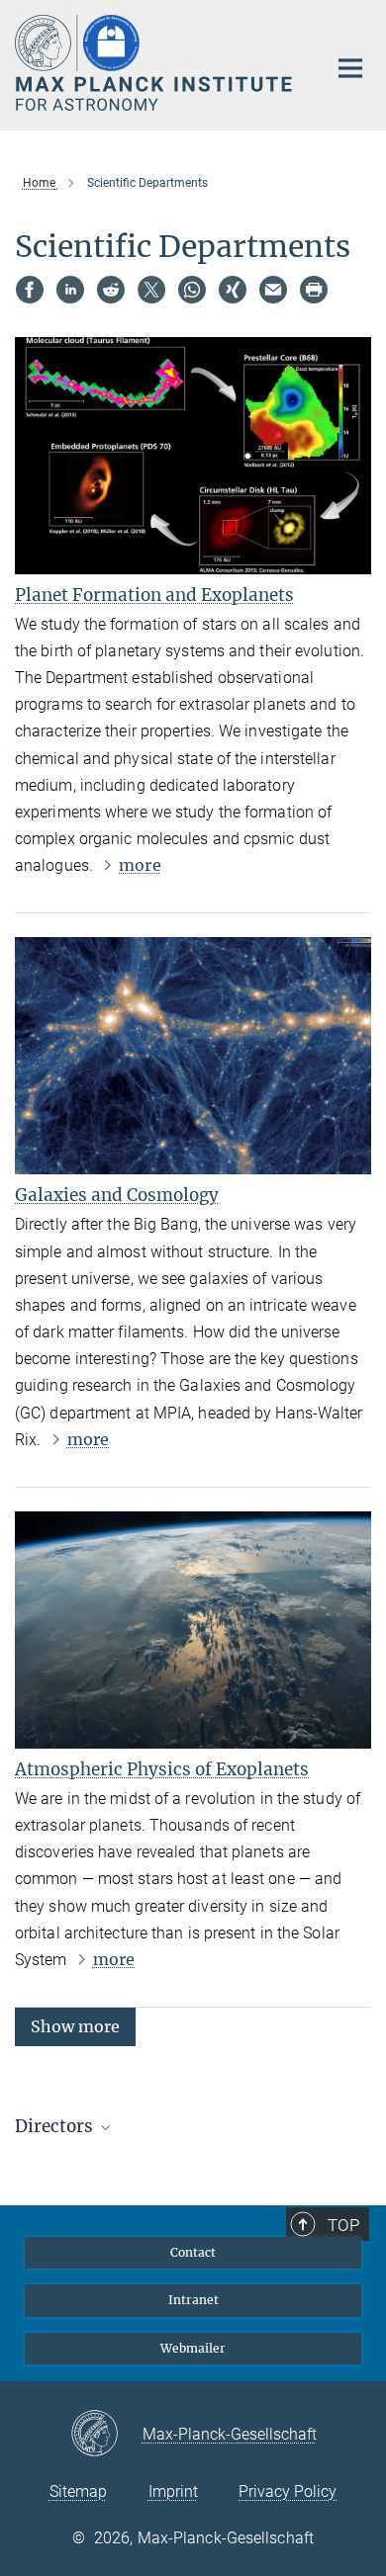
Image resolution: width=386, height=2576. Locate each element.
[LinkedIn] (70, 290)
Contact (193, 2252)
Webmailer (193, 2348)
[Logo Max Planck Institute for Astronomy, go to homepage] (156, 63)
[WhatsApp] (192, 290)
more (140, 865)
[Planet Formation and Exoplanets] (193, 456)
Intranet (193, 2300)
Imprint (173, 2491)
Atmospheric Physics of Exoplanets (162, 1769)
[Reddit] (111, 290)
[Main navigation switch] (350, 68)
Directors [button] (56, 2126)
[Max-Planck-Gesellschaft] (106, 2435)
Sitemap (78, 2491)
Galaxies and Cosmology (117, 1195)
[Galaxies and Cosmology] (193, 1056)
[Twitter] (151, 290)
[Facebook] (30, 290)
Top (343, 2225)
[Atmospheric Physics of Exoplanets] (193, 1630)
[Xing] (233, 290)
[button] (75, 2026)
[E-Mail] (273, 290)
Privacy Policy (288, 2491)
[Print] (314, 290)
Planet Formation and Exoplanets (154, 595)
